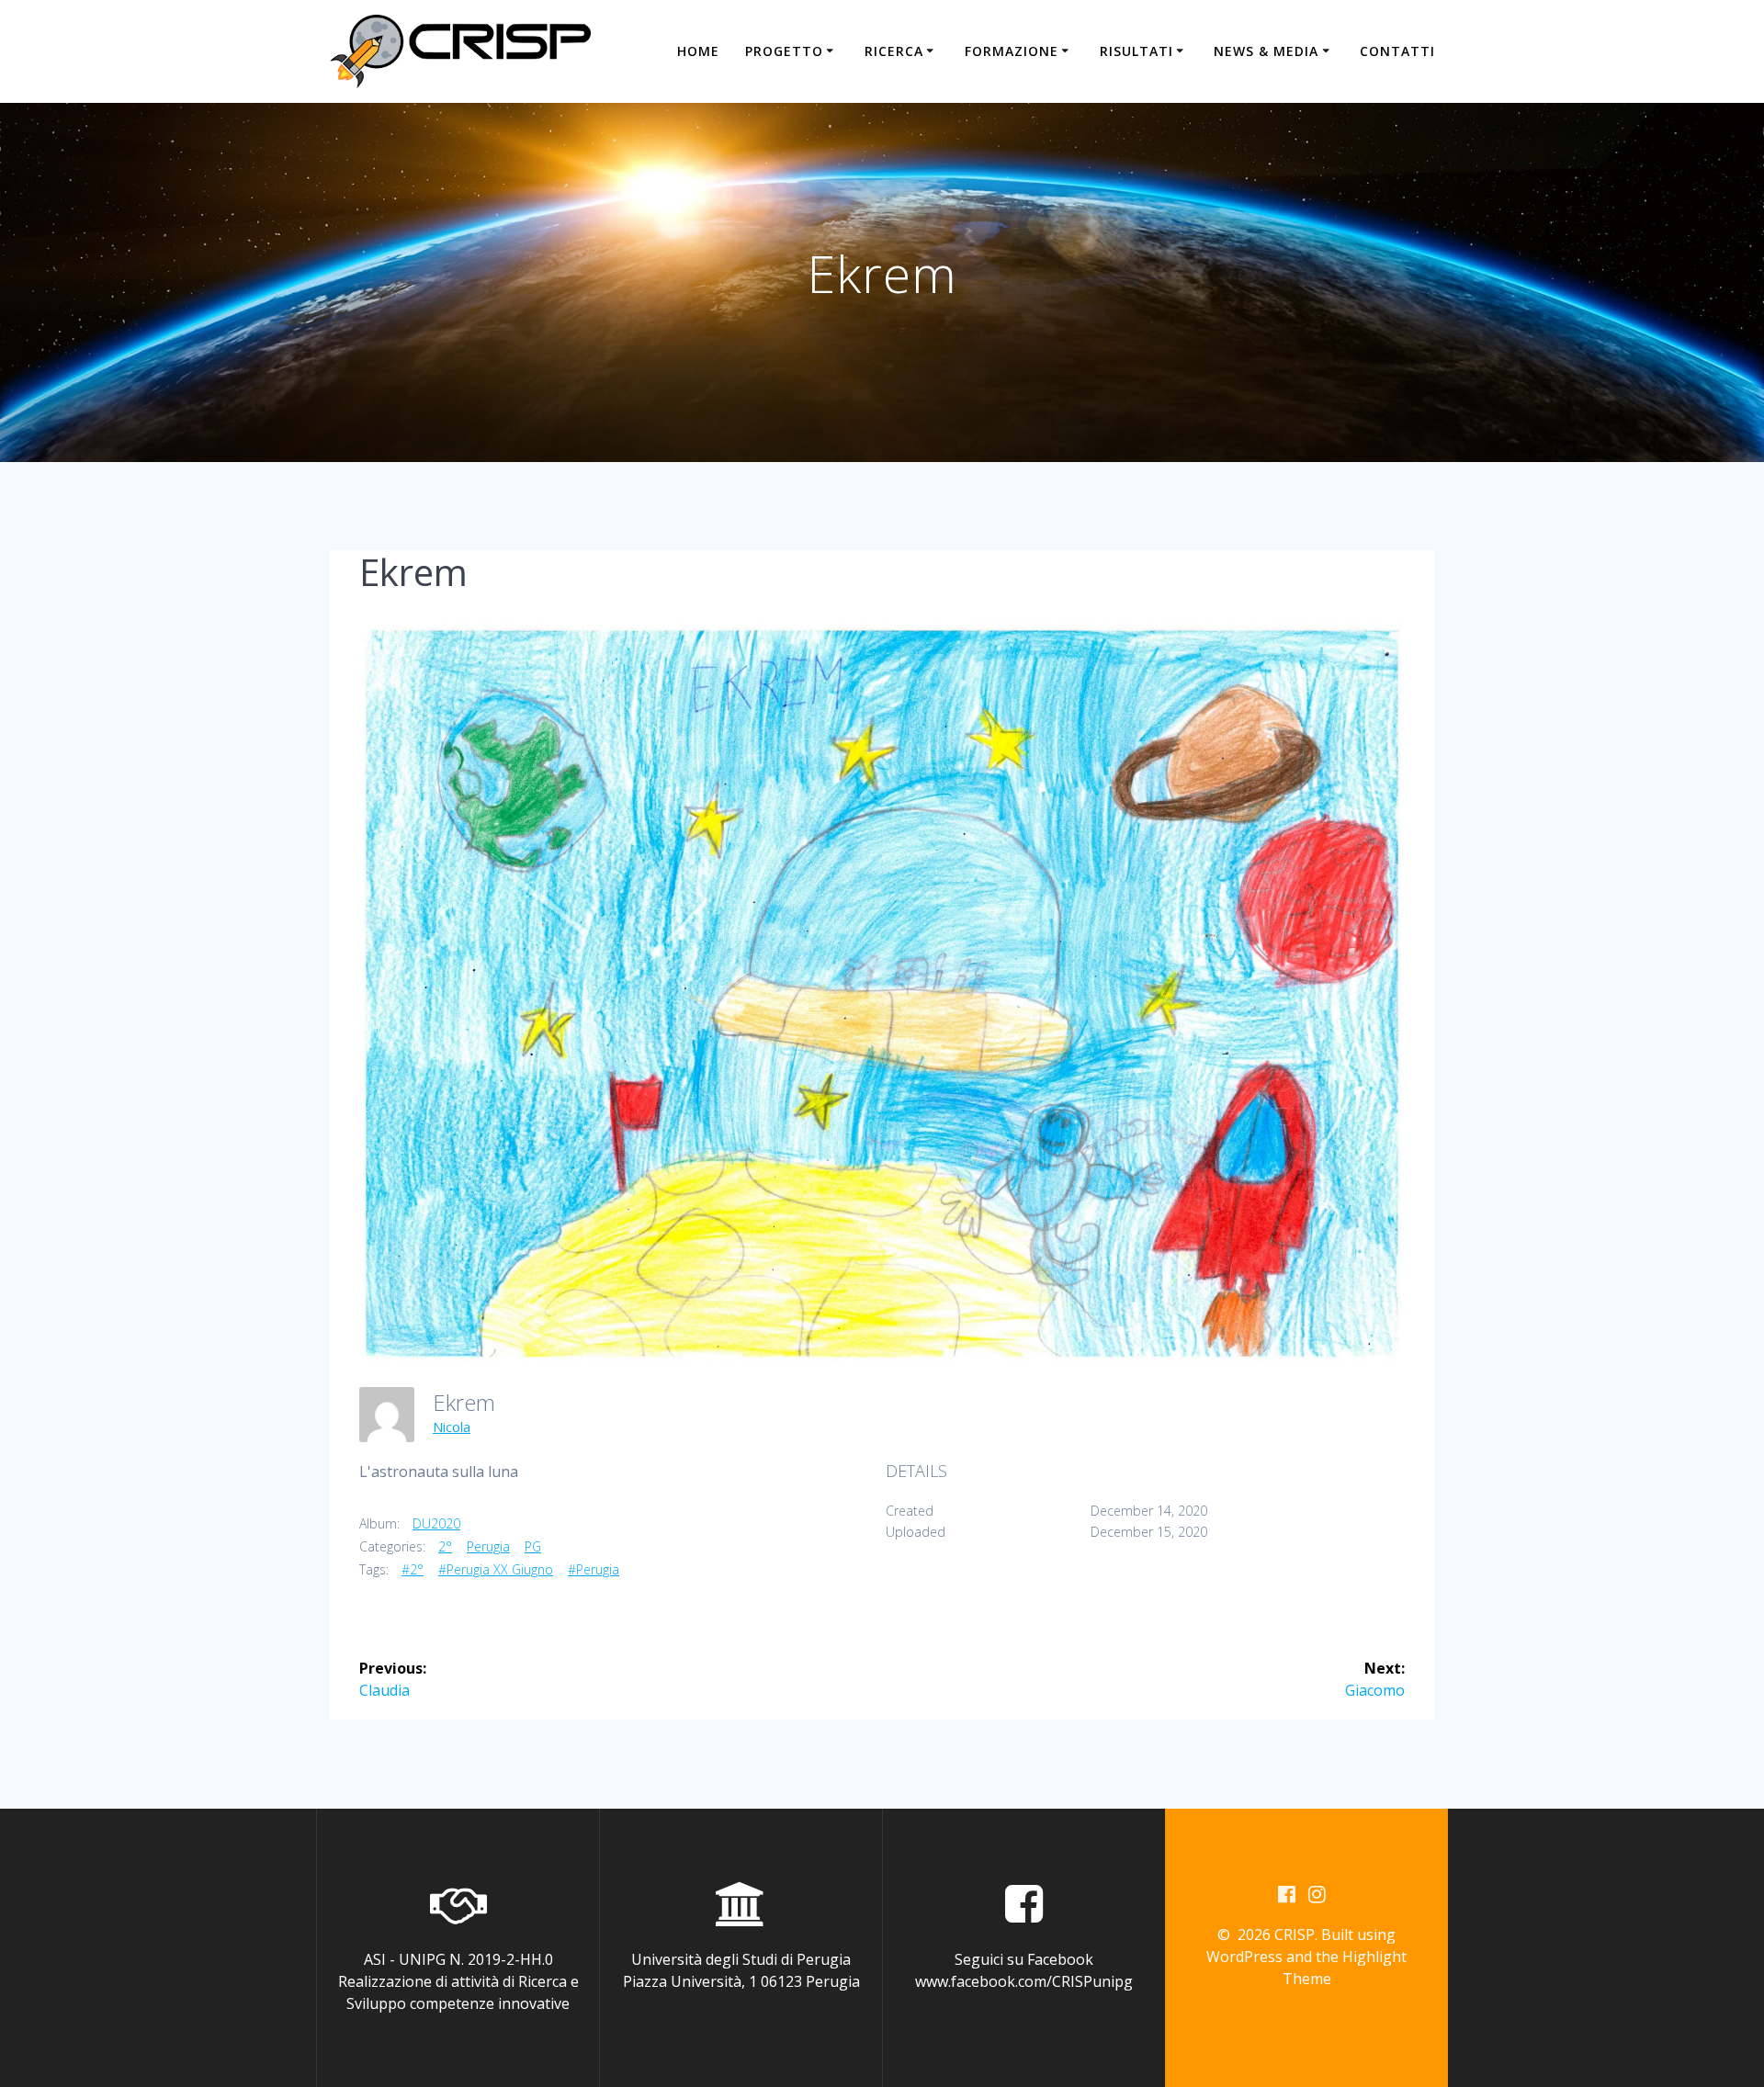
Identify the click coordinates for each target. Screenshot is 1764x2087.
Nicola (452, 1427)
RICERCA (894, 51)
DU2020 (436, 1523)
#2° (413, 1569)
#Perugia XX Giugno (496, 1569)
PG (533, 1546)
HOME (698, 51)
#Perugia (594, 1569)
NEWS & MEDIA (1266, 51)
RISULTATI (1136, 51)
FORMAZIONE (1012, 51)
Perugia (488, 1546)
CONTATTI (1397, 51)
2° (445, 1546)
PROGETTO (784, 51)
